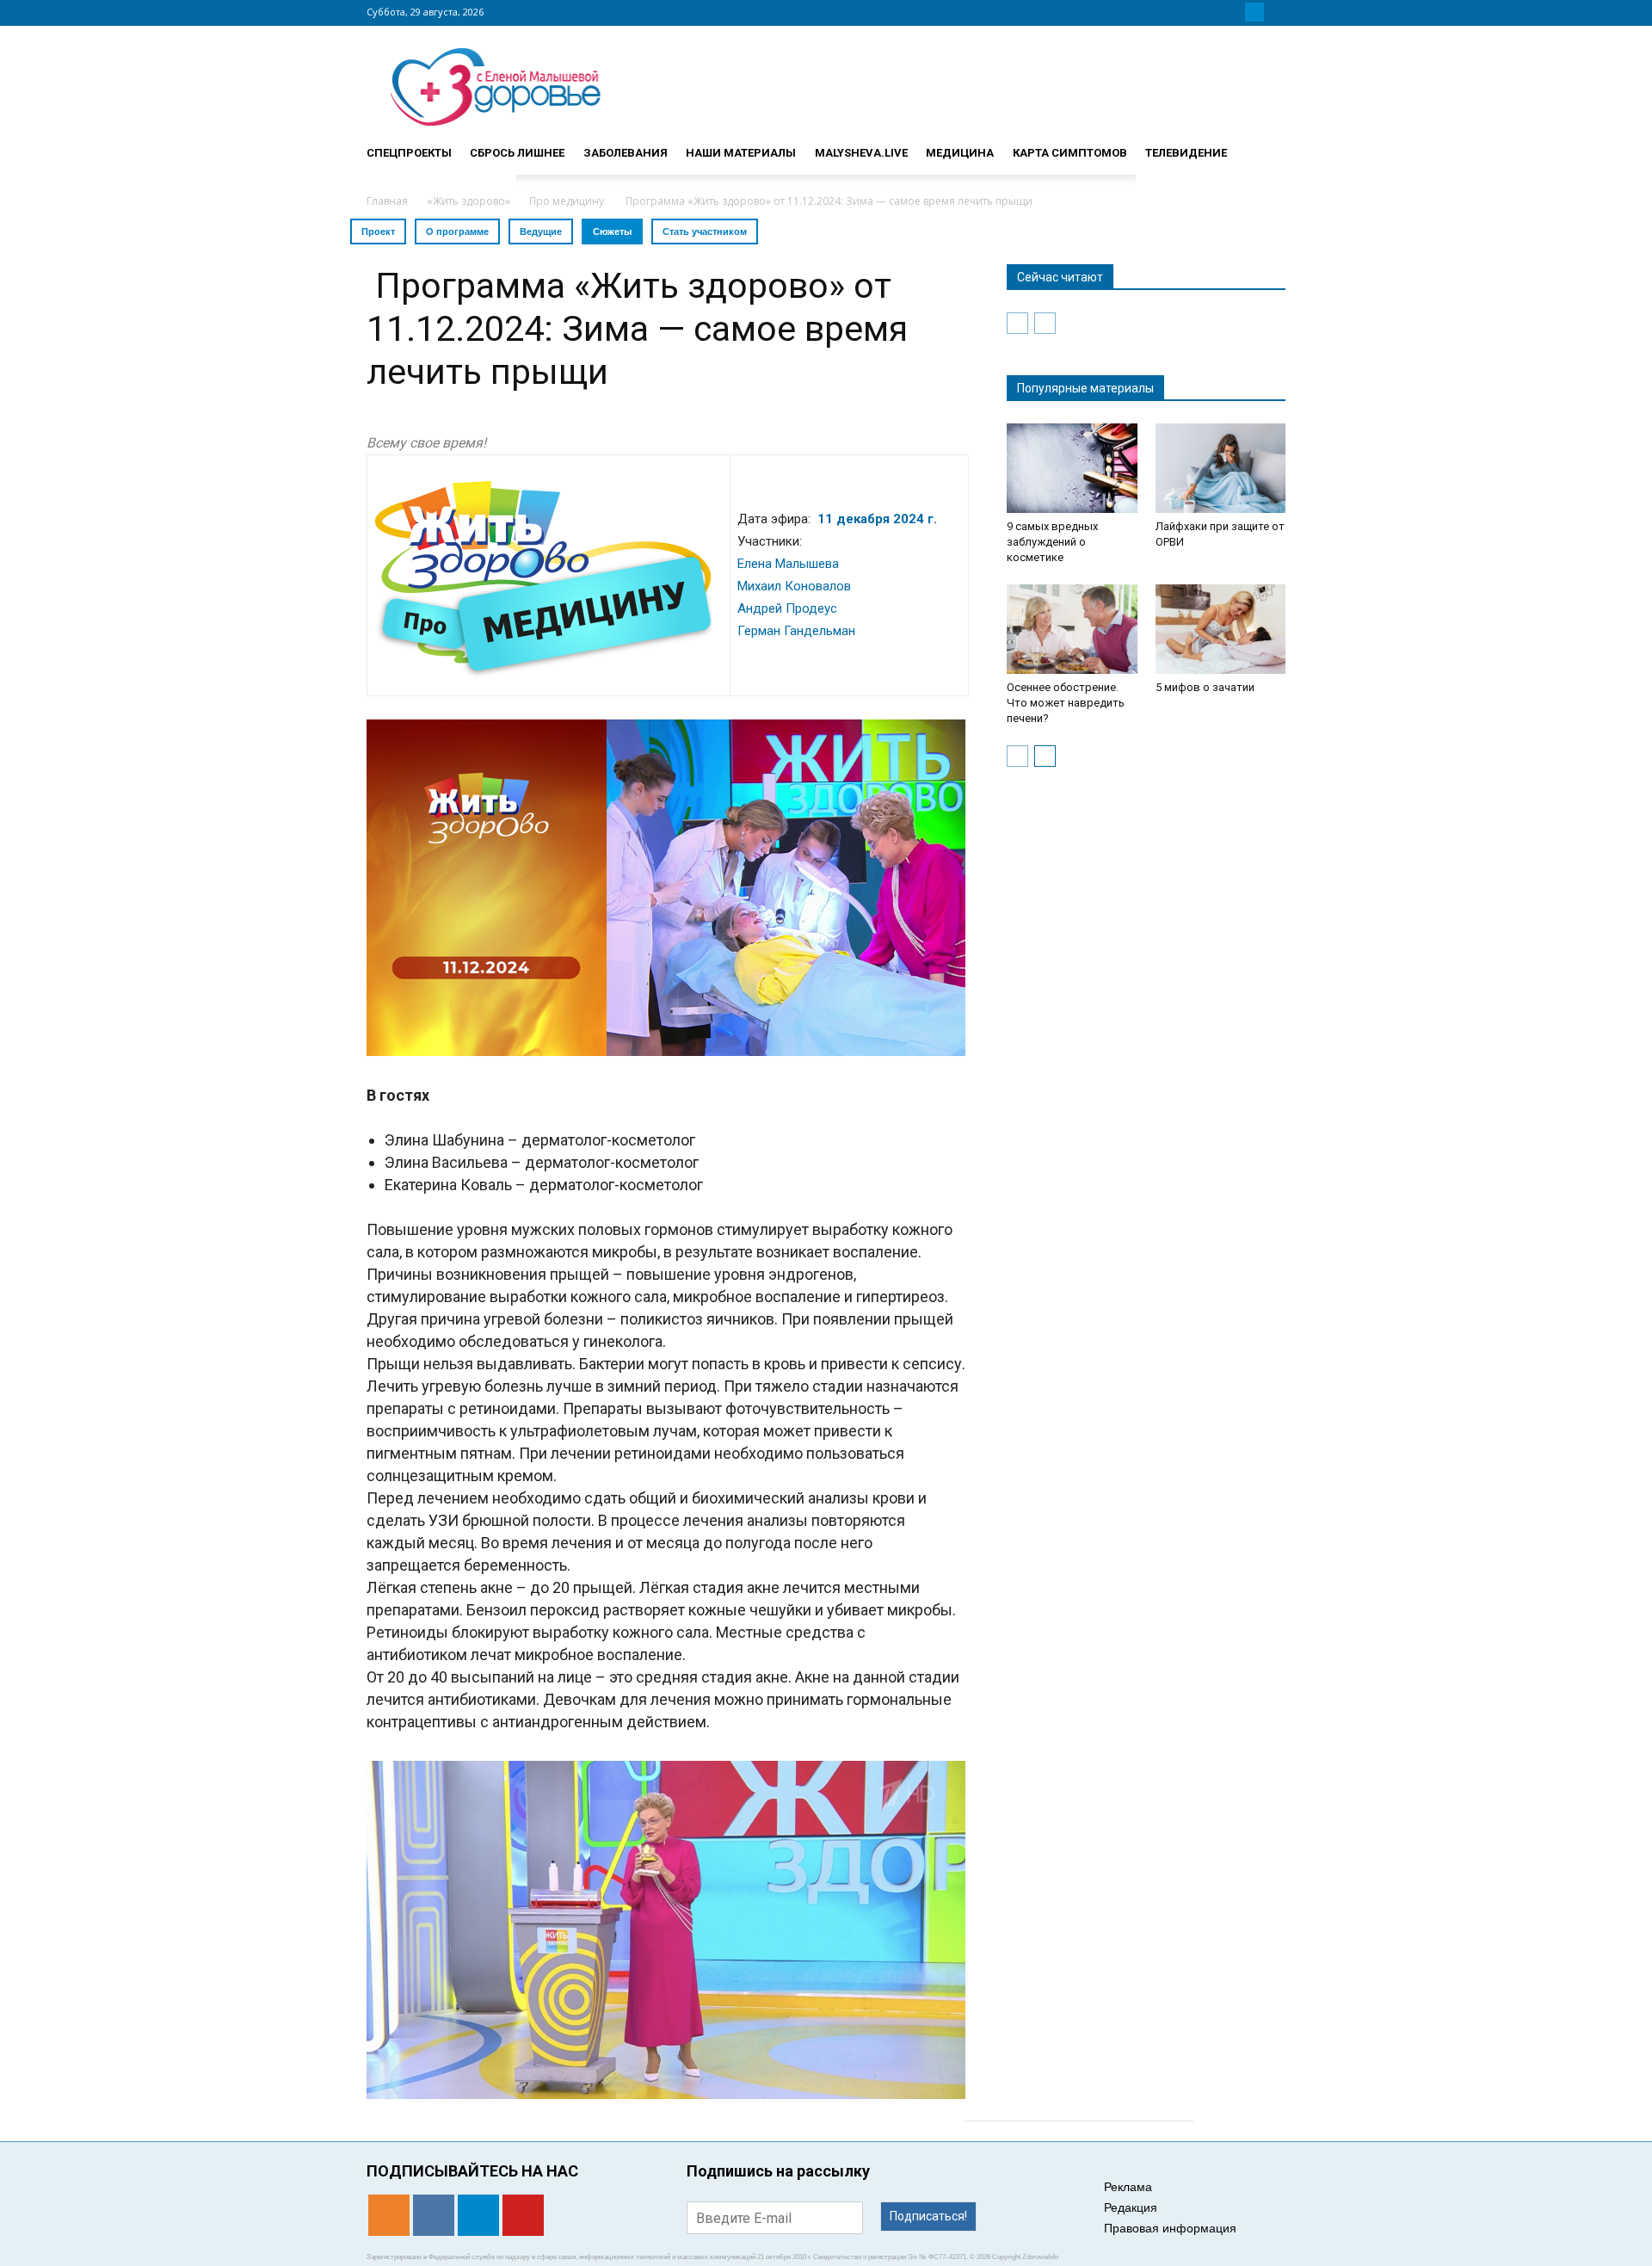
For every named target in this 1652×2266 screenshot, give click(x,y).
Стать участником (705, 232)
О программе (457, 232)
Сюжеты (612, 232)
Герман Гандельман (796, 631)
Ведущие (541, 232)
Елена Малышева (788, 564)
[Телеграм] (1254, 12)
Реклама (1128, 2187)
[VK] (1234, 12)
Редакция (1131, 2207)
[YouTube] (1275, 12)
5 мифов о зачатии (1205, 687)
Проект (378, 232)
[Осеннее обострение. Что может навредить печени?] (1072, 629)
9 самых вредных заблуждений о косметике (1052, 542)
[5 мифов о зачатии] (1221, 629)
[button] (1265, 145)
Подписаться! (928, 2216)
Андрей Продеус (787, 608)
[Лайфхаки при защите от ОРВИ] (1221, 468)
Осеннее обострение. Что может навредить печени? (1066, 703)
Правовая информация (1170, 2228)
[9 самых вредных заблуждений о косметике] (1072, 468)
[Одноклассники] (1213, 12)
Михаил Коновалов (794, 586)
